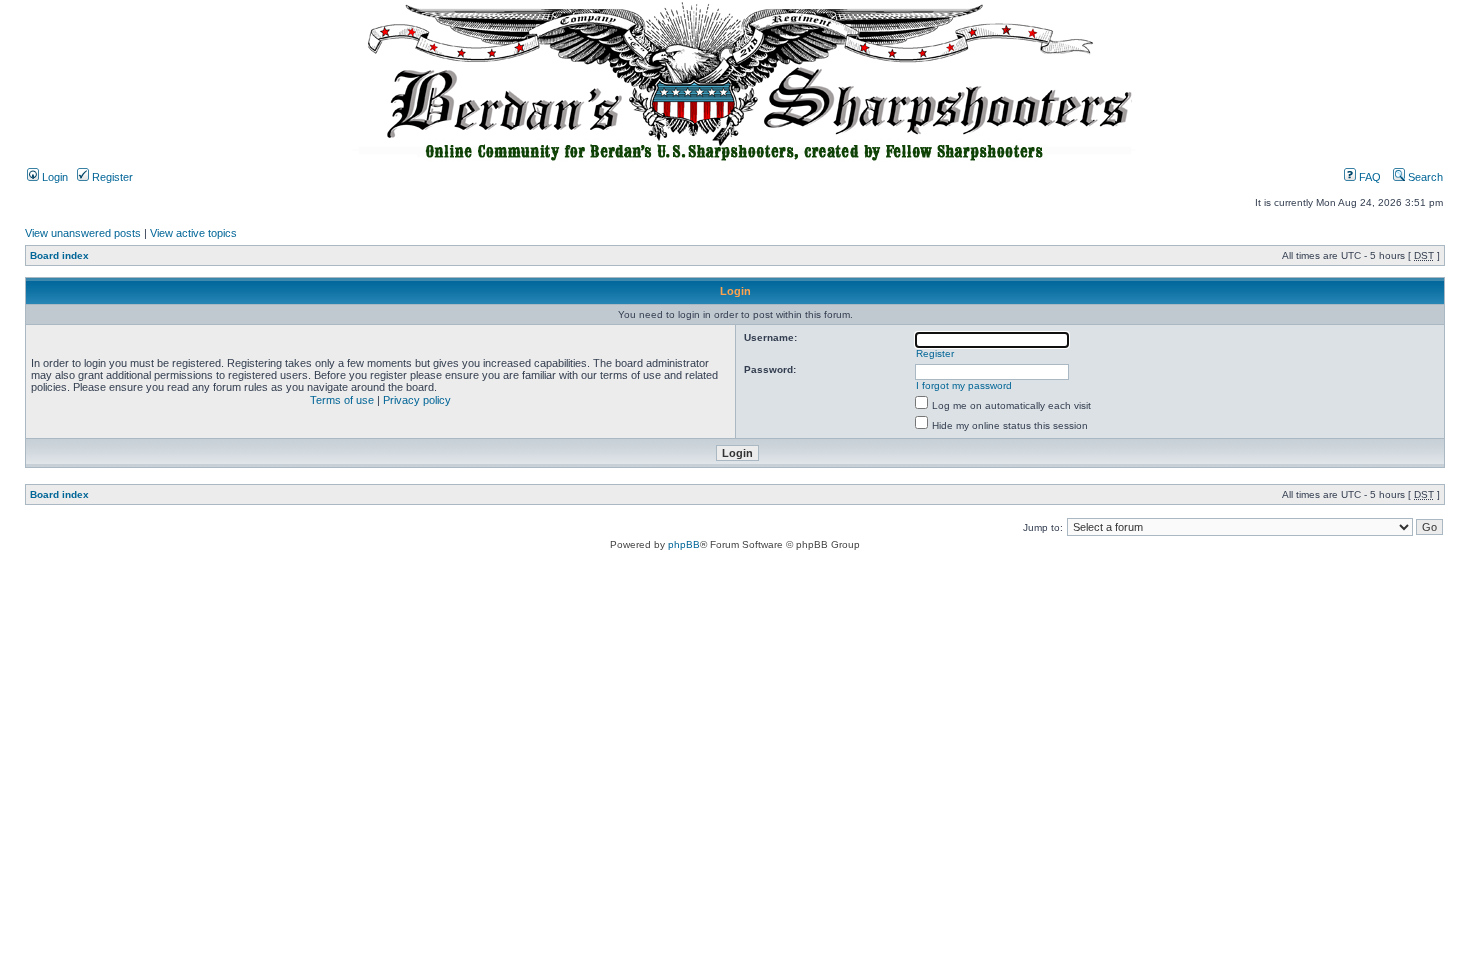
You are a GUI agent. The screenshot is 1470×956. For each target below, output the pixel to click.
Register (111, 177)
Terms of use (342, 400)
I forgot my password (964, 385)
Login (53, 177)
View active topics (193, 233)
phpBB (684, 544)
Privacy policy (417, 400)
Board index (59, 255)
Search (1424, 177)
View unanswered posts (83, 233)
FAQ (1368, 177)
